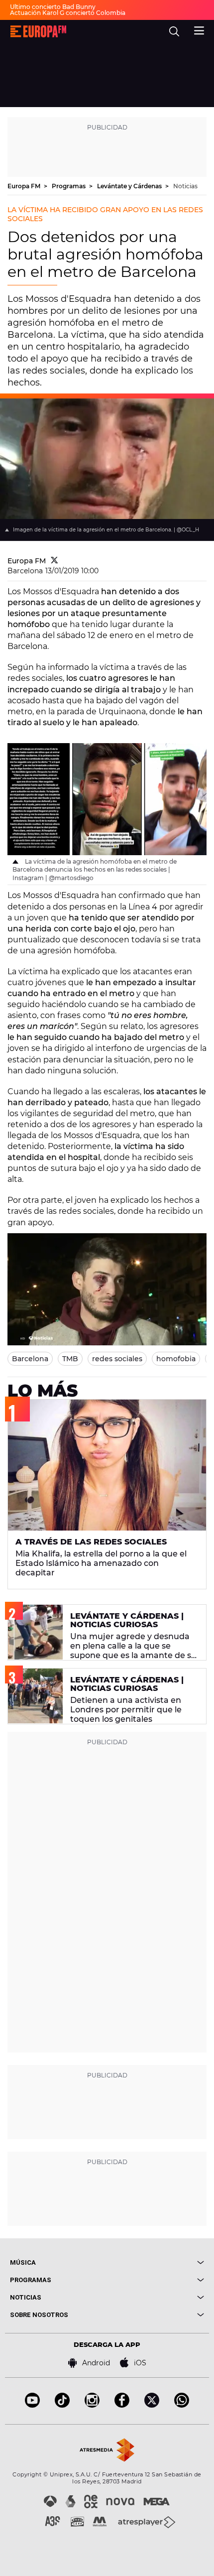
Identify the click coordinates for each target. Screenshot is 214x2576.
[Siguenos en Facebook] (122, 2405)
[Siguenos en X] (152, 2405)
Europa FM (25, 186)
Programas (69, 186)
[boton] (156, 2262)
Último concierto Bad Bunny (53, 7)
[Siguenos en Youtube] (32, 2405)
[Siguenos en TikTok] (62, 2405)
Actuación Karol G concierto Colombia (68, 13)
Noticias (185, 186)
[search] (174, 31)
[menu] (199, 29)
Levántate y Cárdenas (130, 186)
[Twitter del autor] (54, 561)
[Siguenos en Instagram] (92, 2405)
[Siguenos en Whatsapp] (182, 2405)
